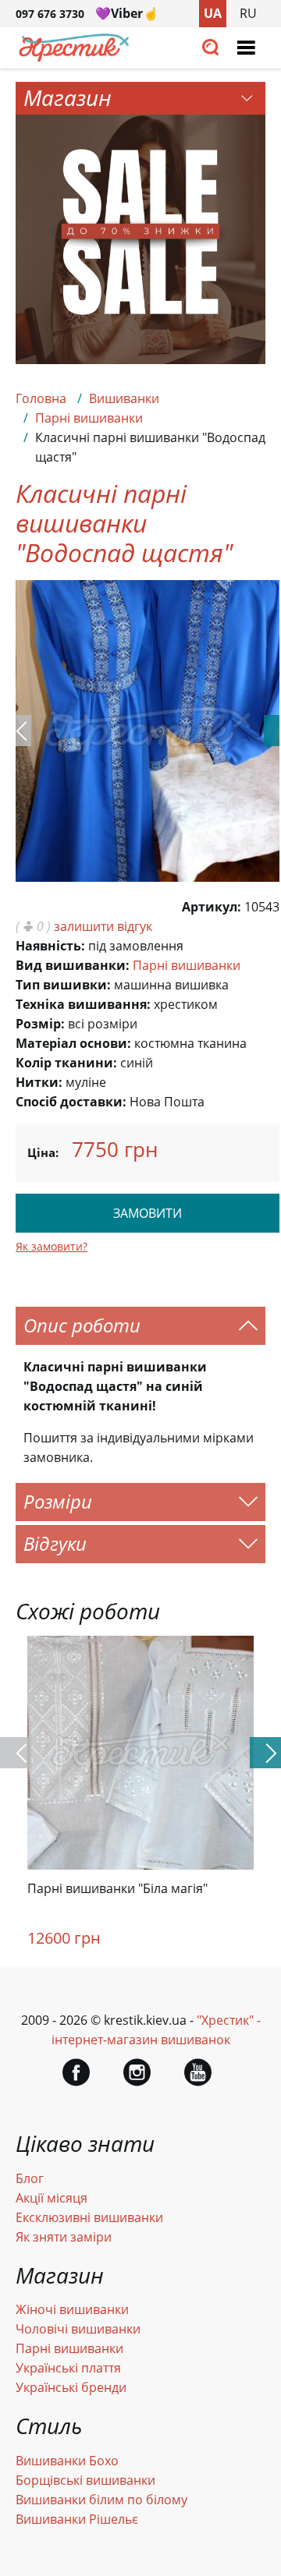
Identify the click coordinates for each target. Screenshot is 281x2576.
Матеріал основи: (73, 1043)
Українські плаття (68, 2368)
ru (248, 13)
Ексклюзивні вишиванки (89, 2217)
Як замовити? (52, 1246)
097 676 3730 (50, 14)
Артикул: (212, 907)
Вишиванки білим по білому (101, 2500)
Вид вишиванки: (73, 965)
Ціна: (43, 1152)
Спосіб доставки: (71, 1102)
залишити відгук (103, 926)
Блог (30, 2178)
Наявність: (50, 946)
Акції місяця (52, 2198)
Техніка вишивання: (83, 1004)
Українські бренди (71, 2387)
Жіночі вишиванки (72, 2309)
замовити (148, 1213)
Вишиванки (124, 398)
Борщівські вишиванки (85, 2480)
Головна (41, 398)
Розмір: (40, 1024)
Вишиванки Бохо (67, 2461)
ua (213, 13)
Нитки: (39, 1082)
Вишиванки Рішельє (77, 2519)
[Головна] (74, 58)
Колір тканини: (66, 1063)
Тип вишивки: (63, 985)
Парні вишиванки (89, 418)
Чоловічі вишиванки (78, 2329)
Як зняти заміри (64, 2237)
